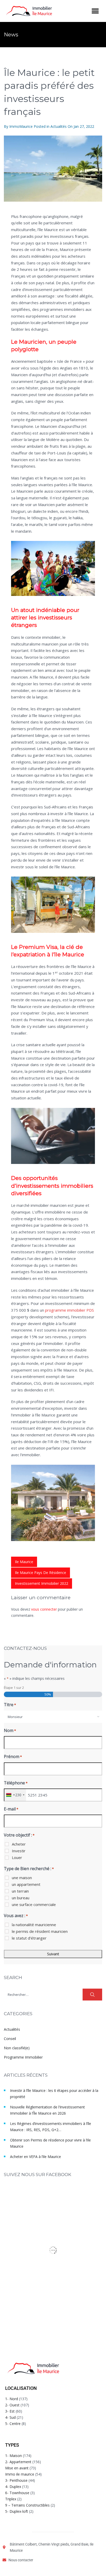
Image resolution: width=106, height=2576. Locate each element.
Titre (10, 1705)
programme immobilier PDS (69, 1310)
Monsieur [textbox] (15, 1717)
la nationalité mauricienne (34, 1925)
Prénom (13, 1756)
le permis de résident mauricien (40, 1931)
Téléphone (16, 1783)
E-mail (11, 1809)
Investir (19, 1851)
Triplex (11, 2499)
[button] (95, 11)
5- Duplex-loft (17, 2511)
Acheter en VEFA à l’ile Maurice (36, 2157)
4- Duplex (13, 2487)
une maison (22, 1878)
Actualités (59, 126)
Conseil (10, 2039)
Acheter (19, 1844)
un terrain (20, 1891)
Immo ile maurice (20, 2474)
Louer (17, 1857)
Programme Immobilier (23, 2057)
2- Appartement (18, 2462)
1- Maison (14, 2456)
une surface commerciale (34, 1904)
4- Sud (10, 2417)
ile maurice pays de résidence (41, 1573)
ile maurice (24, 1562)
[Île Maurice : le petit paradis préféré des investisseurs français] (53, 169)
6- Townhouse (17, 2493)
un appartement (26, 1884)
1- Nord (12, 2399)
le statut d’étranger (29, 1938)
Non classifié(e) (17, 2048)
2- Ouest (12, 2405)
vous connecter (44, 1609)
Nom (10, 1730)
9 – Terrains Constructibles (27, 2505)
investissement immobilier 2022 (42, 1583)
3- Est (10, 2411)
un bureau (21, 1898)
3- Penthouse (16, 2480)
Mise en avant (17, 2468)
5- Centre (13, 2424)
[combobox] (53, 1717)
